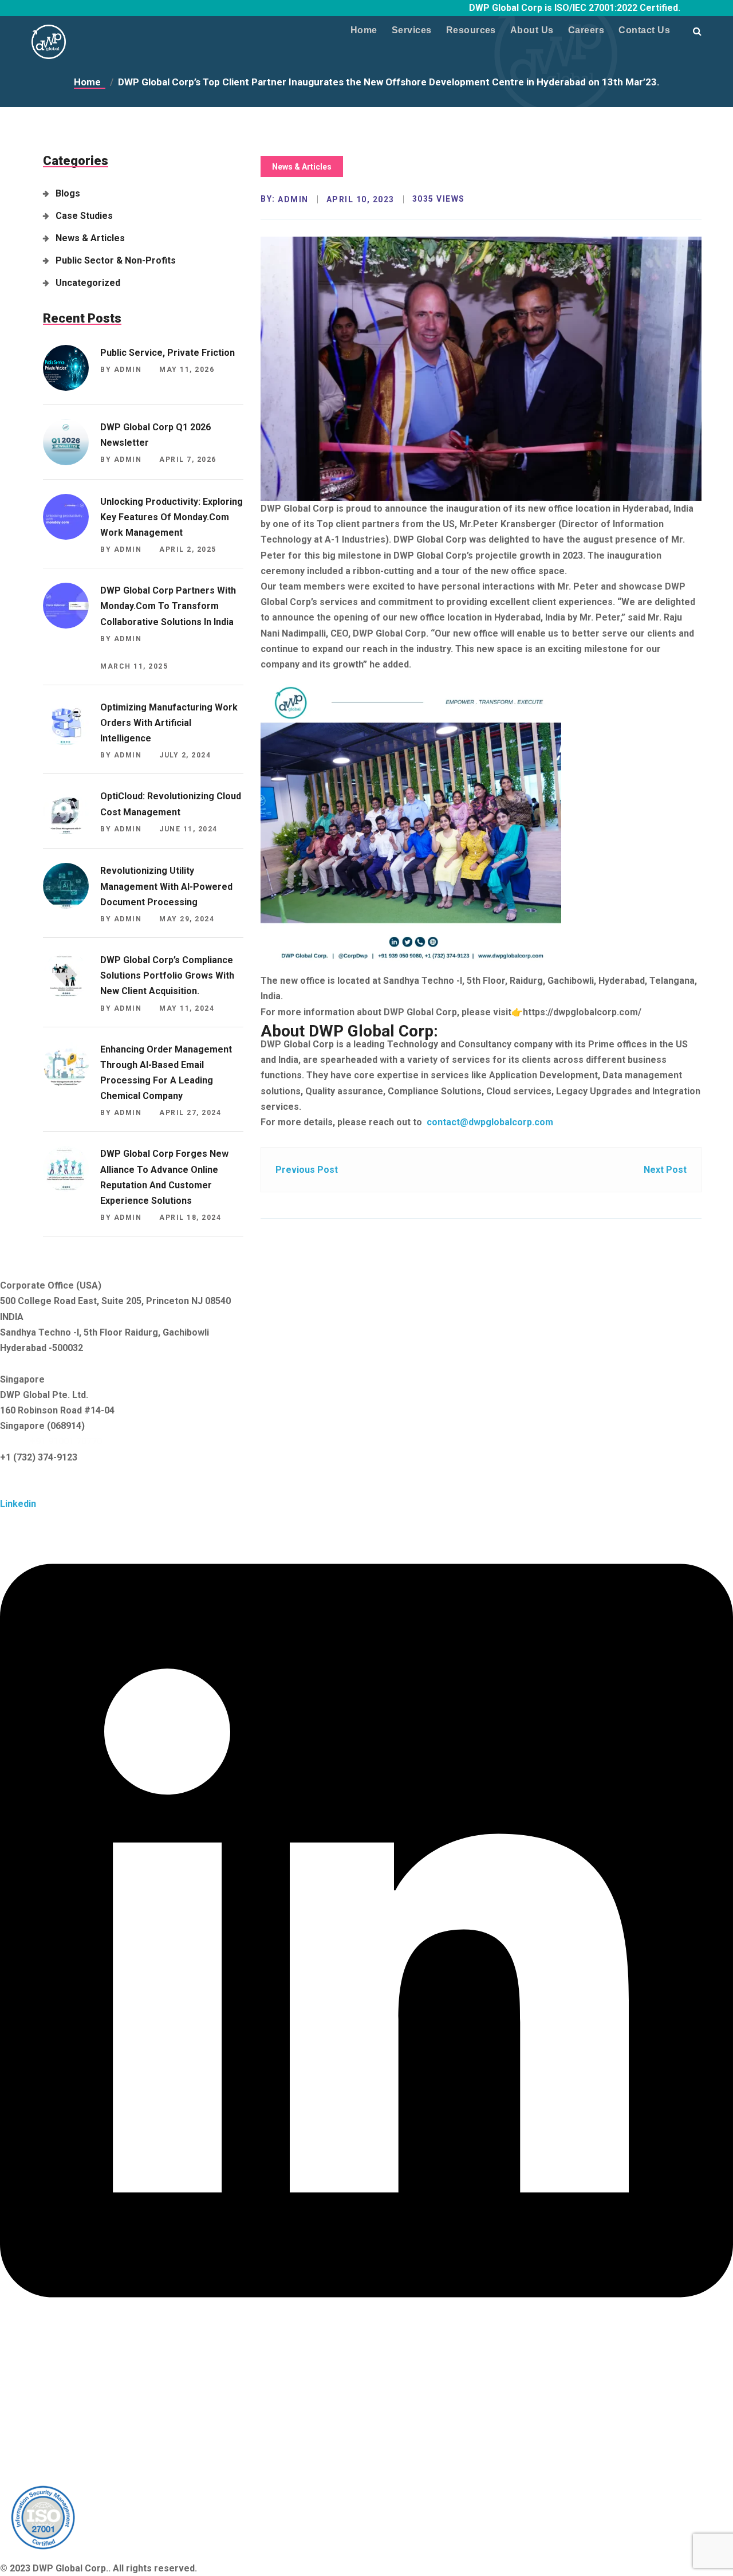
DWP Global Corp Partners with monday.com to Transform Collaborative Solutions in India (168, 606)
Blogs (68, 193)
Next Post (665, 1170)
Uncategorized (88, 283)
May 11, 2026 (187, 370)
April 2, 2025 (188, 549)
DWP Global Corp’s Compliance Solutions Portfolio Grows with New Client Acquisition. (167, 975)
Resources (471, 30)
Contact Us (644, 30)
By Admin (121, 370)
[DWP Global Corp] (49, 38)
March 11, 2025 (134, 666)
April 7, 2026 (188, 460)
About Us (532, 30)
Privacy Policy (31, 2389)
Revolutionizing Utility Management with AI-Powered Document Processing (166, 886)
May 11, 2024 (187, 1008)
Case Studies (84, 216)
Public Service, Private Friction (168, 353)
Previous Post (307, 1170)
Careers (586, 30)
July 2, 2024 (185, 755)
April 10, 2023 (360, 199)
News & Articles (90, 238)
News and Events (37, 2373)
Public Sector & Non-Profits (116, 260)
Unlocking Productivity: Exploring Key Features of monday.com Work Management (172, 517)
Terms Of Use (31, 2404)
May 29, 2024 (187, 919)
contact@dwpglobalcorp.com (489, 1122)
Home (364, 30)
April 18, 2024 (190, 1218)
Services (412, 30)
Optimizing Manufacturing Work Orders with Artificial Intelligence (169, 723)
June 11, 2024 (188, 829)
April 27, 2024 (190, 1113)
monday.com (27, 2467)
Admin (293, 199)
